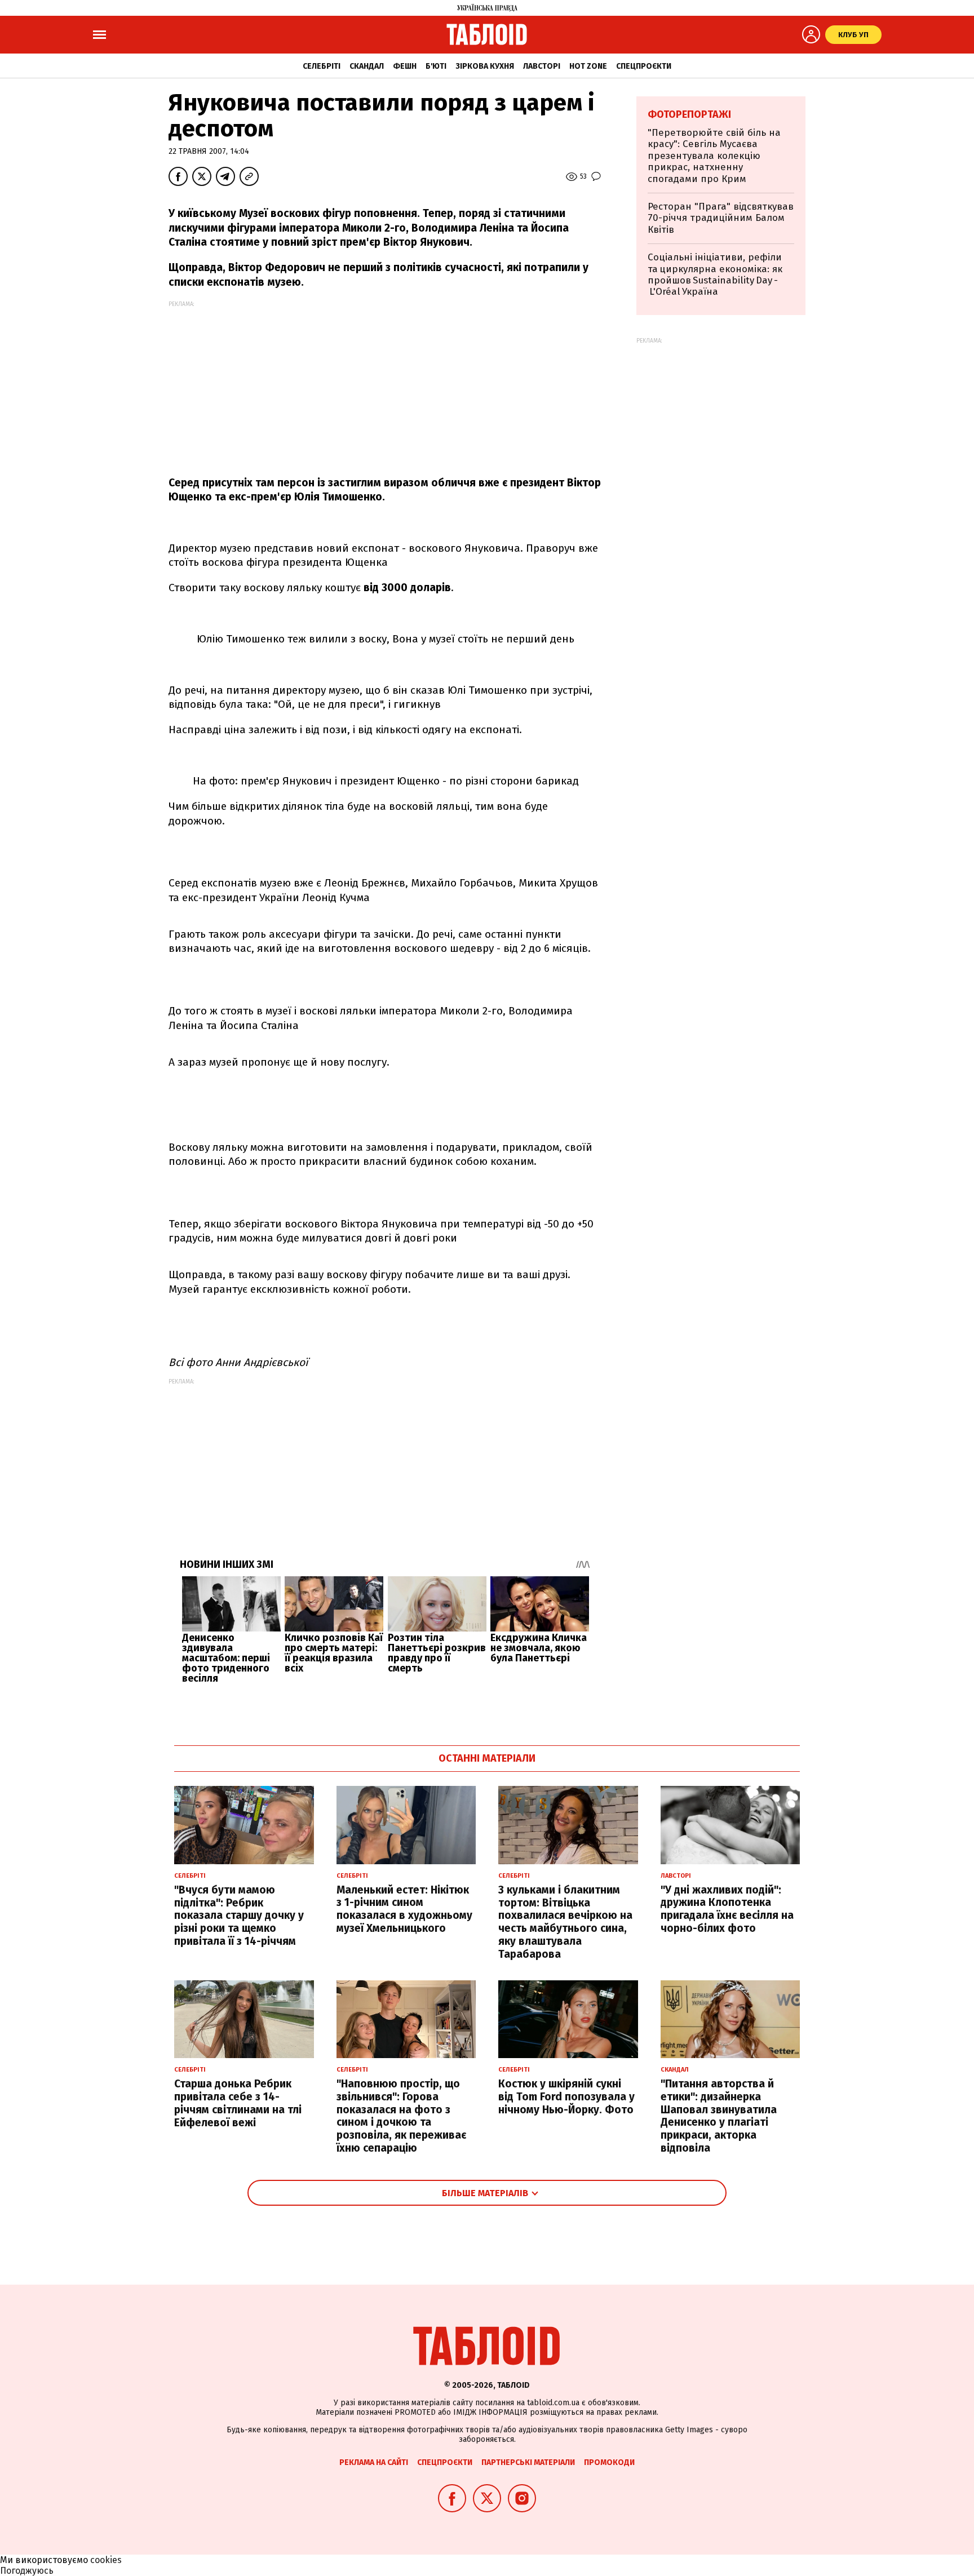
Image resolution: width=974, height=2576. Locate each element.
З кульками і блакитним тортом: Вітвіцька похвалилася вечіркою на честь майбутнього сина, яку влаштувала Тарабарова (565, 1922)
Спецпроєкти (644, 66)
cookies (106, 2560)
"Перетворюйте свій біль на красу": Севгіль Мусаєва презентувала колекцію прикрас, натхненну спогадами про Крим (714, 156)
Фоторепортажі (689, 114)
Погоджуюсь (27, 2571)
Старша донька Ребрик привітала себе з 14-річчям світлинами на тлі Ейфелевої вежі (238, 2103)
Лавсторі (542, 66)
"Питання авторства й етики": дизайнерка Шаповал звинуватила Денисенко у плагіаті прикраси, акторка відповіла (719, 2116)
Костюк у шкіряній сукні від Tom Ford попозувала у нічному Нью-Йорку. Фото (566, 2097)
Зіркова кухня (485, 66)
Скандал (367, 66)
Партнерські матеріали (528, 2462)
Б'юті (436, 66)
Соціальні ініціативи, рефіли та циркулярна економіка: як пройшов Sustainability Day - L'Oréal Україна (715, 274)
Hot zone (588, 66)
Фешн (405, 66)
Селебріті (322, 66)
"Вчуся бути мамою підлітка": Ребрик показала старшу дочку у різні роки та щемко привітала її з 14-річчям (239, 1916)
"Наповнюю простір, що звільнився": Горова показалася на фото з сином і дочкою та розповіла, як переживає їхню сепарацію (401, 2116)
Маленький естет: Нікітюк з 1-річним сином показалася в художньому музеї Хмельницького (404, 1909)
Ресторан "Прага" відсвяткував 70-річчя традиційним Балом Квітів (721, 218)
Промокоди (609, 2462)
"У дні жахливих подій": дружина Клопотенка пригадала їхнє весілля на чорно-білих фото (727, 1909)
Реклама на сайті (374, 2462)
